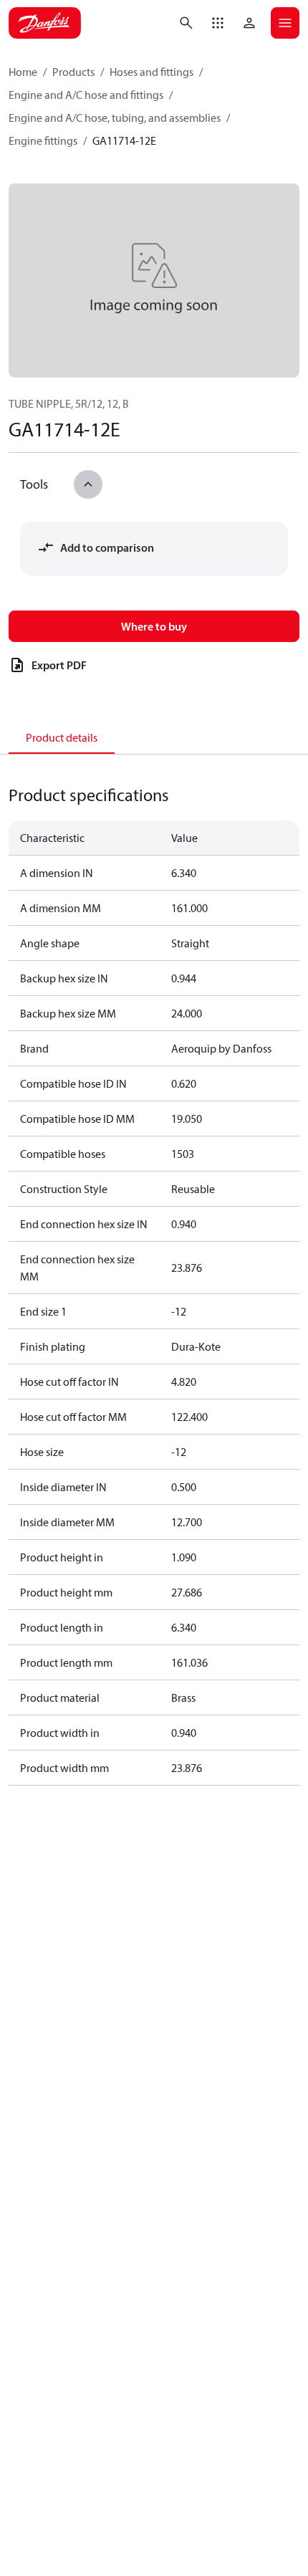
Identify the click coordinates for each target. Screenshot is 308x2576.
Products (73, 72)
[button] (218, 23)
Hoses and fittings (151, 72)
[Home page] (45, 23)
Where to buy (154, 626)
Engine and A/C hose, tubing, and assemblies (115, 118)
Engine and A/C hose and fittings (86, 95)
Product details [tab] (62, 737)
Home (23, 72)
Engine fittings (43, 140)
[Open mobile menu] (285, 23)
